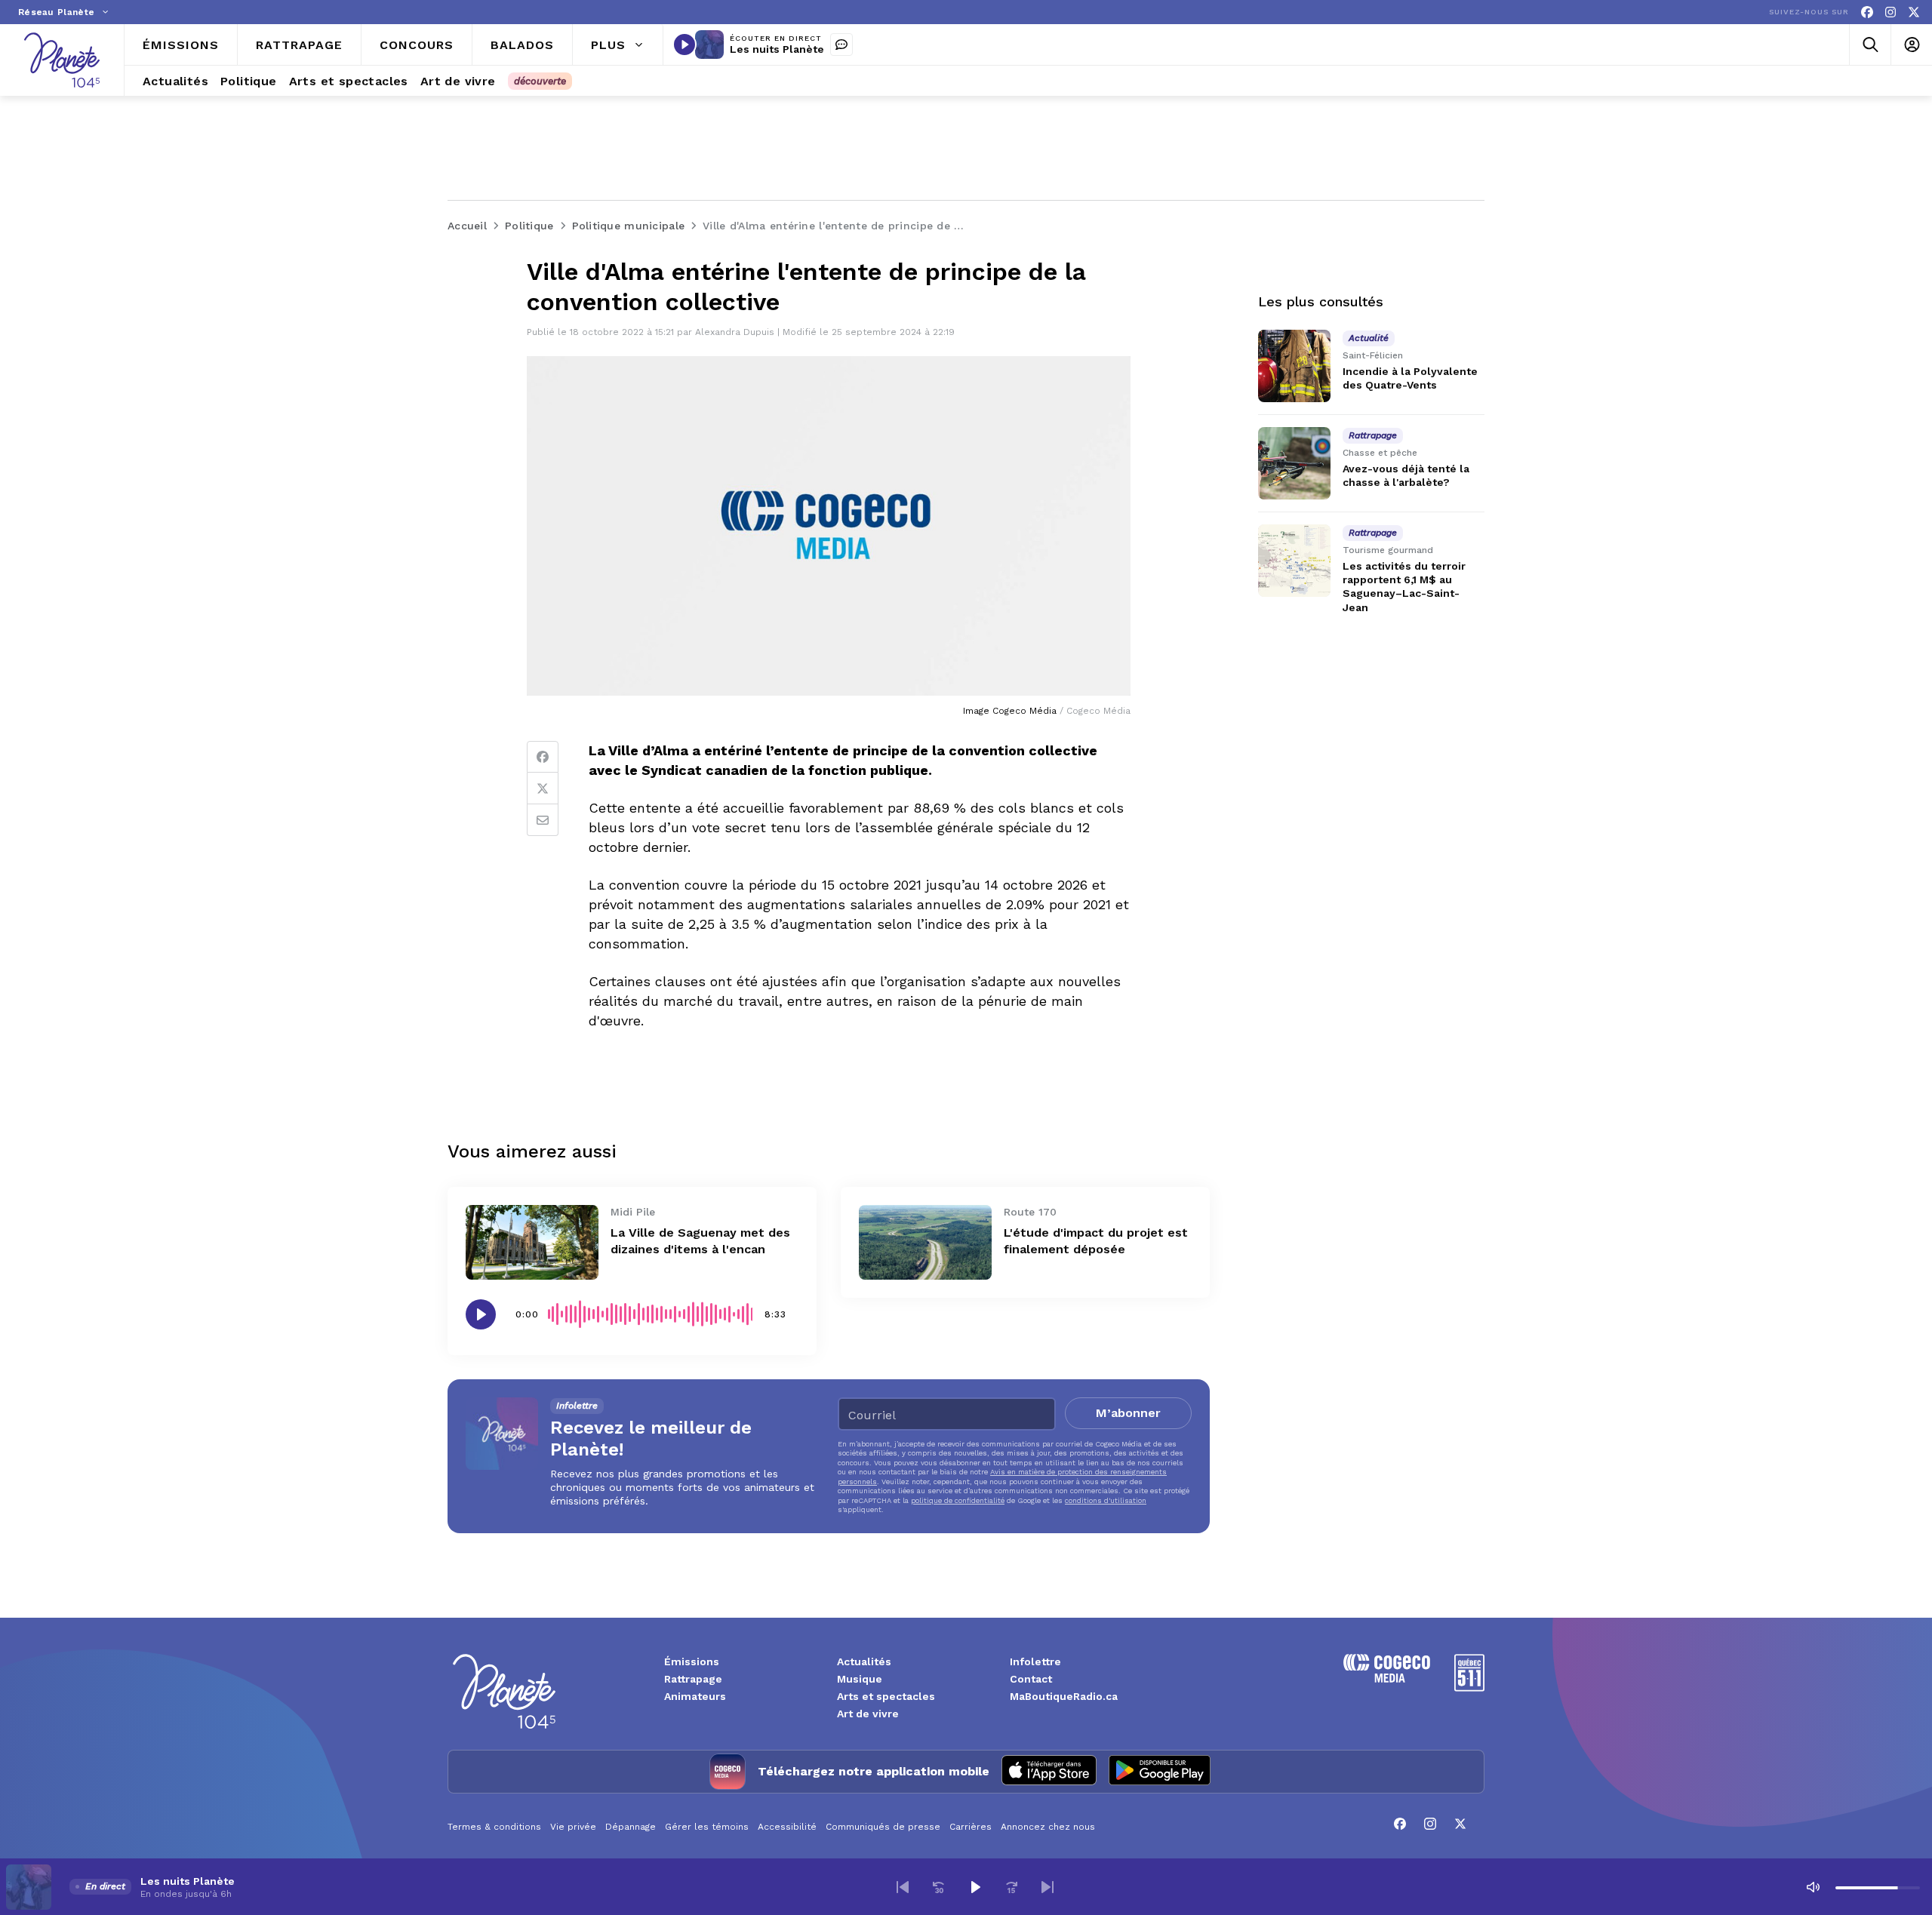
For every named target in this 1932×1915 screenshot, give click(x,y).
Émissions (692, 1661)
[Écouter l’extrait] (481, 1314)
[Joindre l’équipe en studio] (841, 45)
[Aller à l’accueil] (62, 60)
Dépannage (631, 1827)
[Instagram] (1890, 12)
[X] (1914, 12)
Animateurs (695, 1696)
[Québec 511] (1469, 1688)
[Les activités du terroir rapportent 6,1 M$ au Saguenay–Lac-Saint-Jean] (1294, 561)
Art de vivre (868, 1714)
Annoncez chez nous (1048, 1827)
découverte (540, 81)
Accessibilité (787, 1827)
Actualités (864, 1661)
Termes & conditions (494, 1827)
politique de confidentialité (958, 1500)
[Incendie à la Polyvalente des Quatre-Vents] (1294, 366)
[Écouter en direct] (685, 45)
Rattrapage (693, 1679)
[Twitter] (543, 788)
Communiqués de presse (883, 1827)
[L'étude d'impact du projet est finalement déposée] (925, 1242)
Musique (860, 1679)
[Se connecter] (1911, 45)
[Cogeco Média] (1387, 1678)
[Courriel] (543, 820)
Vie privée (573, 1827)
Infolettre (1035, 1661)
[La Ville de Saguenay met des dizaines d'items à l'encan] (532, 1242)
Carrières (971, 1827)
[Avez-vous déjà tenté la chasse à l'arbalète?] (1294, 463)
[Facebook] (1867, 12)
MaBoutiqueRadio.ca (1064, 1696)
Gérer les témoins (707, 1827)
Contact (1031, 1679)
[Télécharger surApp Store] (1049, 1772)
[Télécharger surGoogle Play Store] (1160, 1772)
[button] (903, 1887)
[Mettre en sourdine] (1813, 1887)
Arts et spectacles (886, 1696)
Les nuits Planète (777, 49)
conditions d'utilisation (1106, 1500)
